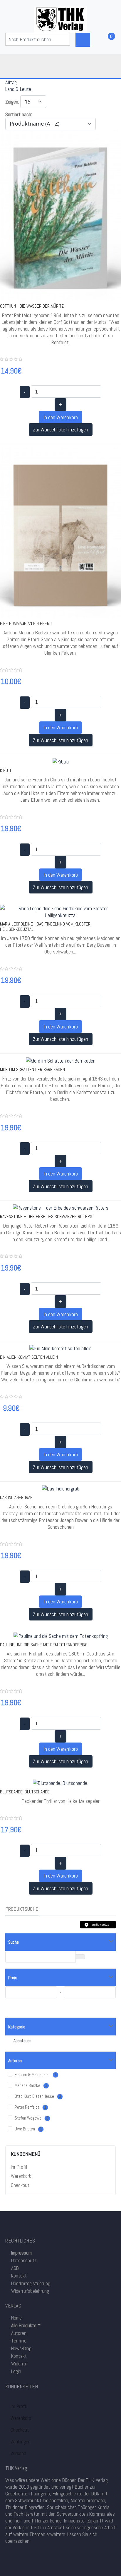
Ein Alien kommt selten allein (29, 1357)
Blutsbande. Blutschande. (25, 1792)
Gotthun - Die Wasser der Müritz (32, 306)
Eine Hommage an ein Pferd (26, 623)
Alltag (11, 82)
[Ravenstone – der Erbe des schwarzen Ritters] (61, 1207)
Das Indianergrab (16, 1497)
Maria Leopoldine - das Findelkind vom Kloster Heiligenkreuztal (45, 927)
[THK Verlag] (60, 19)
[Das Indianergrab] (61, 1488)
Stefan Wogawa (31, 2118)
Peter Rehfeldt (30, 2107)
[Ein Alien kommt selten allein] (60, 1348)
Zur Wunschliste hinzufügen (60, 430)
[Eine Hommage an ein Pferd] (60, 532)
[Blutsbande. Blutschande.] (60, 1782)
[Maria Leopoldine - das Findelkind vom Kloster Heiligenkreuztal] (60, 911)
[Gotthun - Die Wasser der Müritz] (60, 215)
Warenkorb (21, 2176)
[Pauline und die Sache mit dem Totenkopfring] (61, 1635)
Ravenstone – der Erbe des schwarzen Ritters (46, 1217)
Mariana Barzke (31, 2085)
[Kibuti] (61, 761)
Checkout (20, 2185)
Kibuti (5, 770)
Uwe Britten (28, 2129)
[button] (23, 2325)
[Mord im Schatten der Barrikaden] (61, 1060)
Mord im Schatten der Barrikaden (32, 1069)
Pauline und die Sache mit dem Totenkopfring (44, 1645)
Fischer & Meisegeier (35, 2075)
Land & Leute (18, 89)
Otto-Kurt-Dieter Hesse (37, 2096)
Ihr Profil (19, 2167)
